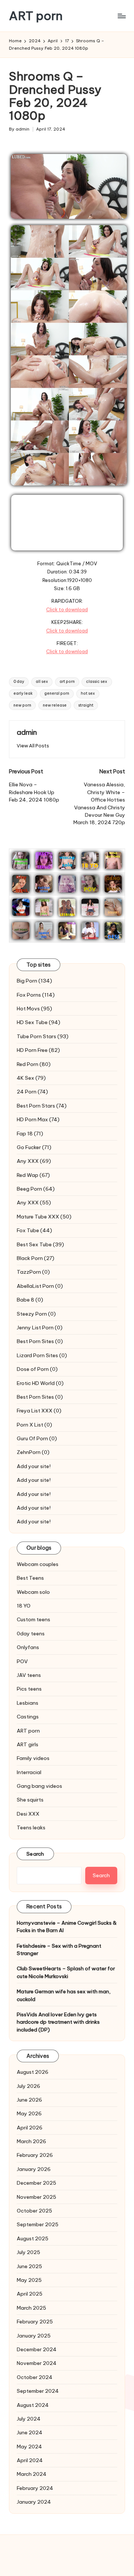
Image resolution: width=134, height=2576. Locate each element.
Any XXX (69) (34, 1161)
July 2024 (29, 2419)
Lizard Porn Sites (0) (42, 1355)
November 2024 (37, 2363)
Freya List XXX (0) (39, 1411)
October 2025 (34, 2211)
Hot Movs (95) (34, 1009)
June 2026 (29, 2100)
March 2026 (31, 2141)
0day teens (31, 1634)
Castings (28, 1717)
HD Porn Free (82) (38, 1050)
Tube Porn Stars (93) (43, 1036)
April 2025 (30, 2294)
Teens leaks (31, 1827)
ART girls (28, 1744)
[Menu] (121, 16)
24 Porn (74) (32, 1092)
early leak (23, 693)
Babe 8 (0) (30, 1300)
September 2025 (38, 2224)
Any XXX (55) (34, 1203)
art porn (67, 682)
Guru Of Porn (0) (37, 1438)
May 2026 (29, 2113)
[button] (33, 746)
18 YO (24, 1606)
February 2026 (35, 2155)
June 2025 (29, 2266)
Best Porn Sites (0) (40, 1341)
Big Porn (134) (34, 981)
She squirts (30, 1800)
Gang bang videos (39, 1786)
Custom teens (33, 1619)
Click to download (67, 609)
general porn (57, 693)
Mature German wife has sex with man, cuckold (64, 1995)
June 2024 (30, 2432)
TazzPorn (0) (33, 1272)
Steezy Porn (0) (36, 1314)
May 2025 (29, 2280)
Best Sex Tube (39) (40, 1244)
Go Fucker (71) (34, 1147)
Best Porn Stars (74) (42, 1106)
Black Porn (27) (36, 1258)
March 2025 (31, 2308)
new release (55, 705)
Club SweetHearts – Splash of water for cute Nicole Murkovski (66, 1972)
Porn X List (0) (34, 1425)
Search (35, 1854)
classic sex (97, 682)
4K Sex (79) (31, 1078)
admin (27, 732)
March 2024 (32, 2474)
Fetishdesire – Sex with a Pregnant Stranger (59, 1950)
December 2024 (37, 2349)
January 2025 (34, 2336)
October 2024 (35, 2377)
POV (22, 1661)
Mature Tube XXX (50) (44, 1217)
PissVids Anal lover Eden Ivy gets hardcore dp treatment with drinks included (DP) (58, 2022)
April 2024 (30, 2460)
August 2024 (33, 2405)
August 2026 (33, 2072)
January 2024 (34, 2502)
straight (86, 705)
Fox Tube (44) (34, 1230)
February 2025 (35, 2322)
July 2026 (28, 2086)
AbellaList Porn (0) (40, 1286)
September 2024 (38, 2391)
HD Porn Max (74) (38, 1119)
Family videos (33, 1758)
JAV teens (29, 1675)
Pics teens (29, 1689)
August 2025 (33, 2238)
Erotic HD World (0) (40, 1383)
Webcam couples (38, 1564)
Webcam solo (33, 1592)
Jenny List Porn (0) (40, 1328)
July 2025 (28, 2252)
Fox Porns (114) (36, 995)
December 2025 (36, 2183)
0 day (19, 682)
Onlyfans (28, 1647)
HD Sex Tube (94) (39, 1022)
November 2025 (36, 2197)
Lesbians (28, 1703)
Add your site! (34, 1466)
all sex (42, 682)
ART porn (36, 16)
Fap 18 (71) (30, 1134)
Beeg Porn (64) (36, 1189)
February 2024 (35, 2488)
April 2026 (30, 2128)
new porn (22, 705)
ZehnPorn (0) (33, 1452)
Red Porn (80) (34, 1064)
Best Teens (30, 1578)
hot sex (88, 693)
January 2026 (34, 2169)
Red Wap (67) (33, 1175)
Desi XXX (28, 1814)
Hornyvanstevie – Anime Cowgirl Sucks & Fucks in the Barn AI (67, 1927)
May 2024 (29, 2447)
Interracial (29, 1772)
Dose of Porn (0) (37, 1369)
